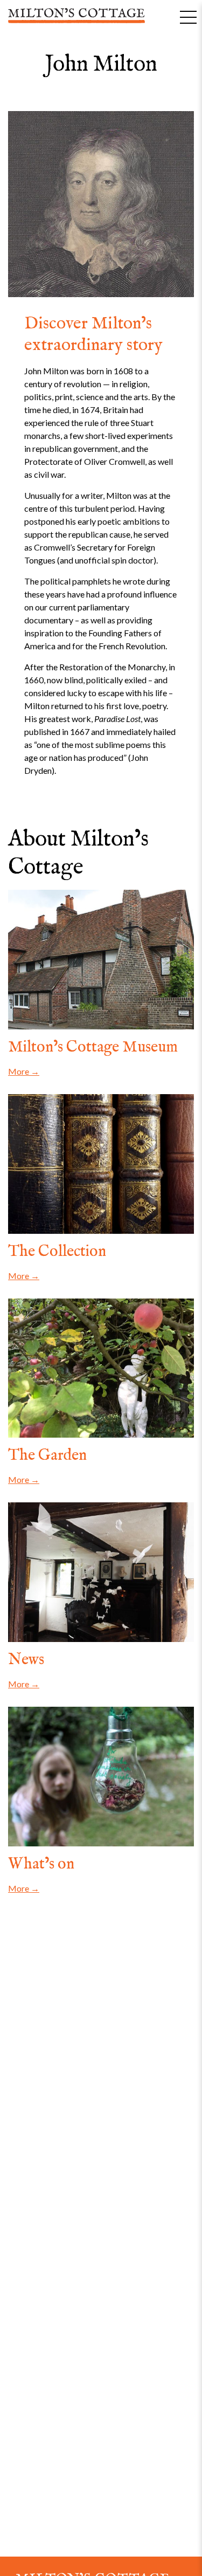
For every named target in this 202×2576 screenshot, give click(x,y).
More (19, 1071)
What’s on (41, 1864)
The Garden (47, 1455)
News (26, 1660)
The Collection (57, 1252)
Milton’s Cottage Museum (93, 1047)
